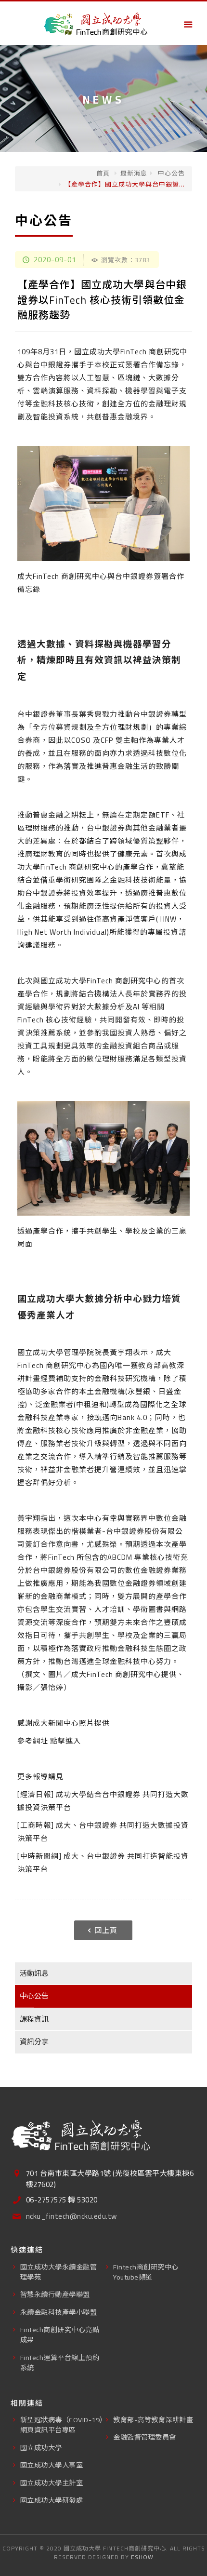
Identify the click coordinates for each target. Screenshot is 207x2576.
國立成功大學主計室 (52, 2483)
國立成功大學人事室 (52, 2465)
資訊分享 (34, 2042)
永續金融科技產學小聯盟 (59, 2312)
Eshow (142, 2557)
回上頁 (106, 1930)
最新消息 (134, 173)
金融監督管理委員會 (145, 2437)
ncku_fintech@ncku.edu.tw (71, 2217)
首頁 (103, 173)
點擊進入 (65, 1741)
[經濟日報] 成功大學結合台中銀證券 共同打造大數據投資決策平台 (103, 1801)
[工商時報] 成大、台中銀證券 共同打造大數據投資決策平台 (103, 1832)
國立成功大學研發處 (52, 2500)
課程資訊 (34, 2019)
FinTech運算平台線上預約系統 (60, 2362)
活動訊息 (34, 1973)
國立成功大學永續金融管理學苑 (59, 2272)
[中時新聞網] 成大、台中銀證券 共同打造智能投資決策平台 (103, 1863)
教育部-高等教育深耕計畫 (153, 2420)
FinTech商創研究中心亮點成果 (60, 2334)
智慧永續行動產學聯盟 (55, 2294)
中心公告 (170, 173)
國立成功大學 (41, 2448)
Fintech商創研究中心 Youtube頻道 (146, 2272)
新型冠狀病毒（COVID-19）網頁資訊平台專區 (62, 2425)
